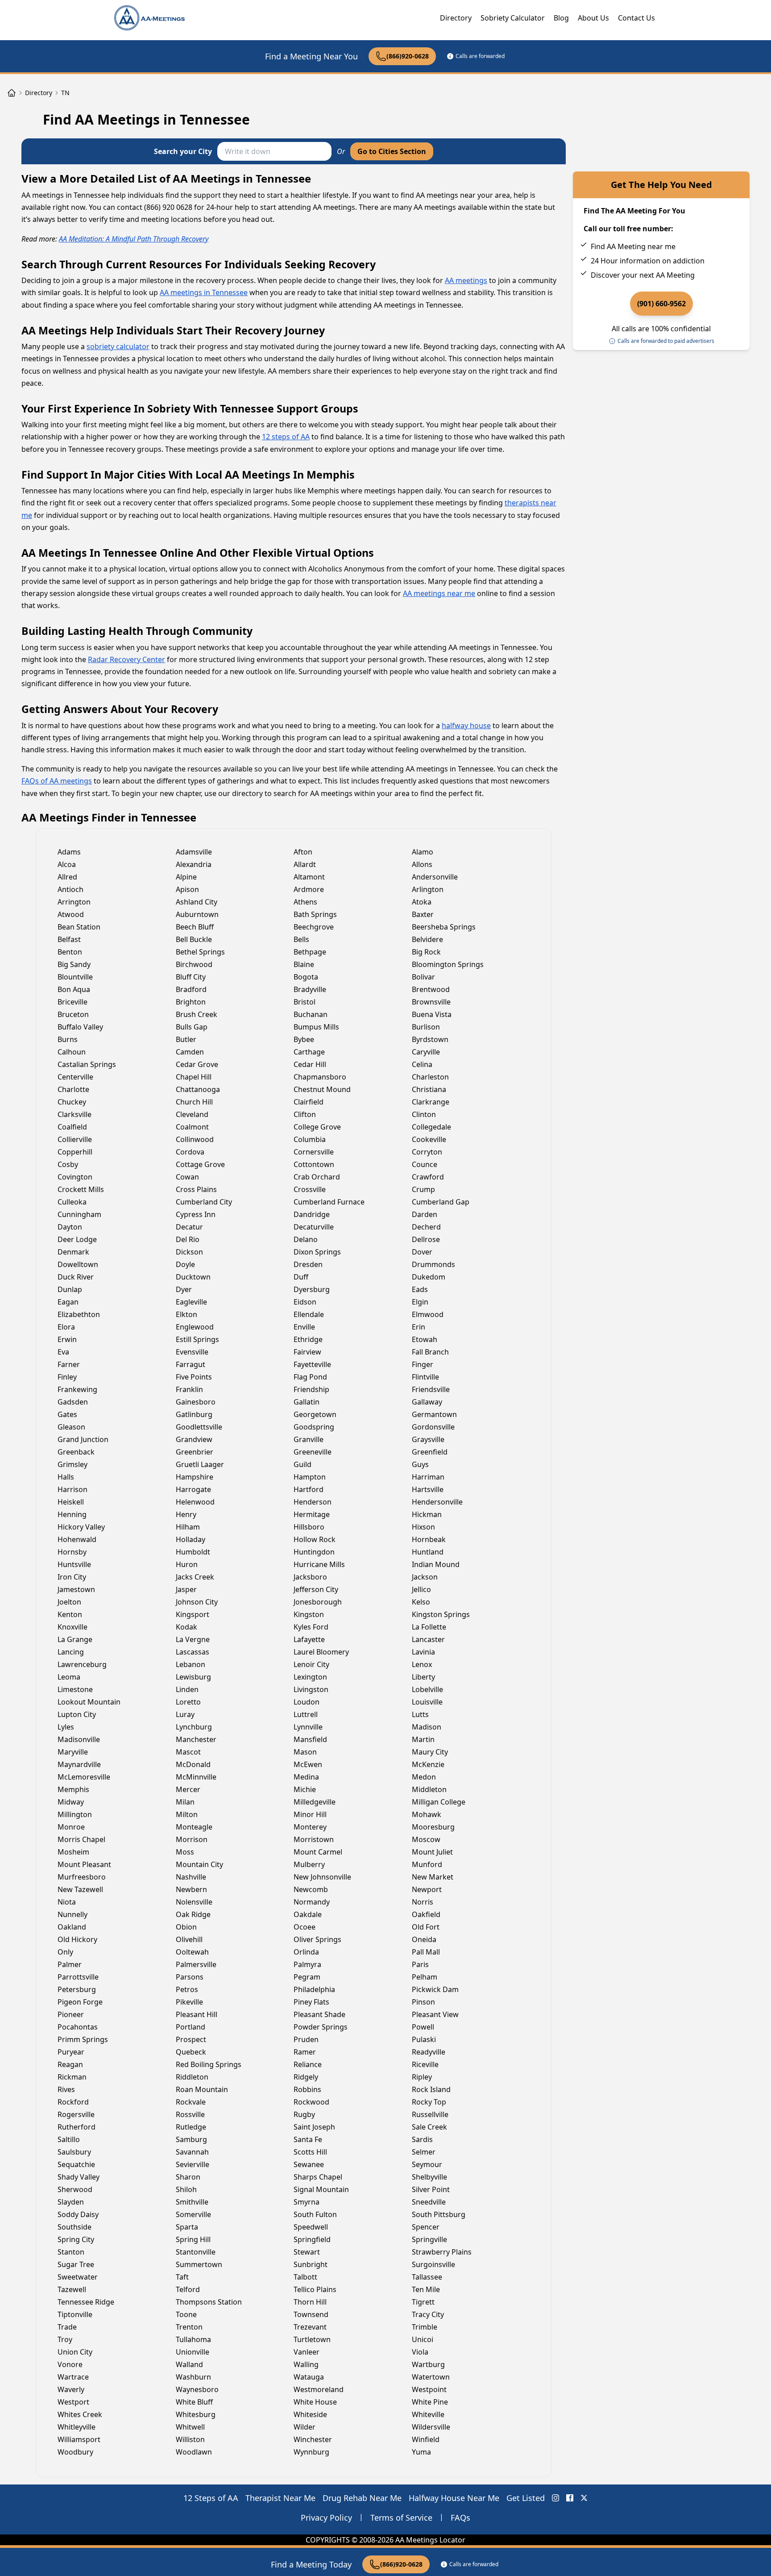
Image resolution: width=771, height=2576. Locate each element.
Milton (187, 1814)
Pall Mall (426, 1952)
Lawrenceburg (82, 1664)
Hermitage (312, 1514)
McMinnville (196, 1777)
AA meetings (466, 280)
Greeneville (313, 1452)
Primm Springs (83, 2039)
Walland (189, 2364)
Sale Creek (429, 2127)
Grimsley (73, 1464)
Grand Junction (83, 1439)
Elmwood (428, 1314)
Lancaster (428, 1639)
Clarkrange (431, 1102)
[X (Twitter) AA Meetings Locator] (584, 2498)
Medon (424, 1777)
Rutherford (77, 2127)
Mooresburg (433, 1827)
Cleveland (192, 1114)
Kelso (421, 1602)
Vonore (70, 2364)
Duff (301, 1277)
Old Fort (426, 1927)
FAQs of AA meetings (57, 781)
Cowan (187, 1177)
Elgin (420, 1302)
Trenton (189, 2327)
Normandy (312, 1902)
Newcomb (311, 1889)
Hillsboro (309, 1527)
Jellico (421, 1589)
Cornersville (314, 1152)
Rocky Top (429, 2102)
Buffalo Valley (80, 1027)
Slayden (71, 2202)
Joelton (69, 1602)
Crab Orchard (317, 1177)
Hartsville (428, 1489)
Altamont (309, 877)
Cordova (190, 1152)
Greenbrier (195, 1452)
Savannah (192, 2152)
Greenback (76, 1452)
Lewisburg (193, 1677)
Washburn (193, 2377)
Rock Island (431, 2089)
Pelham (425, 1977)
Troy (65, 2339)
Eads (420, 1289)
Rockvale (191, 2102)
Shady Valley (79, 2177)
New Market (433, 1877)
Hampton (310, 1477)
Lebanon (191, 1664)
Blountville (75, 977)
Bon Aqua (74, 989)
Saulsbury (74, 2152)
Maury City (430, 1752)
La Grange (75, 1639)
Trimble (425, 2327)
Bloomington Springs (448, 964)
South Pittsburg (439, 2214)
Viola (420, 2352)
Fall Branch (430, 1352)
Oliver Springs (317, 1939)
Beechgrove (314, 927)
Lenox (422, 1664)
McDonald (193, 1764)
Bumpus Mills (316, 1027)
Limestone (75, 1689)
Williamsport (79, 2439)
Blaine (304, 964)
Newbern (191, 1889)
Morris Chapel (81, 1839)
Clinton (424, 1114)
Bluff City (191, 977)
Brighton (191, 1002)
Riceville (425, 2064)
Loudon (307, 1702)
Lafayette (309, 1639)
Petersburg (77, 1989)
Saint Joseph (314, 2127)
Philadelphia (314, 1989)
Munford (427, 1864)
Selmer (424, 2152)
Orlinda (306, 1952)
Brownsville (431, 1002)
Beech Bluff (195, 927)
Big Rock (426, 952)
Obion (186, 1927)
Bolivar (423, 977)
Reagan (70, 2064)
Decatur (189, 1227)
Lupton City (77, 1714)
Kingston (309, 1614)
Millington (75, 1814)
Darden (425, 1214)
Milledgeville (315, 1802)
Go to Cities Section (392, 151)
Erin (419, 1327)
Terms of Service (401, 2518)
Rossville (190, 2114)
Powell (423, 2027)
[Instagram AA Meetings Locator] (555, 2498)
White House (315, 2402)
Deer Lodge (77, 1239)
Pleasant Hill (197, 2014)
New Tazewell (80, 1889)
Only (65, 1952)
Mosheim (73, 1852)
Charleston (430, 1077)
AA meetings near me (439, 593)
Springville (429, 2239)
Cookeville (429, 1139)
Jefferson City (316, 1589)
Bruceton (73, 1014)
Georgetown (315, 1414)
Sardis (422, 2139)
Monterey (310, 1827)
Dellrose (426, 1239)
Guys (420, 1464)
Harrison (73, 1489)
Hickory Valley (81, 1527)
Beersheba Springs (444, 927)
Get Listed (526, 2498)
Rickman (72, 2077)
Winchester (313, 2439)
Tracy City (428, 2314)
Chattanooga (198, 1089)
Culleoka (72, 1202)
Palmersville (196, 1964)
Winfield (426, 2439)
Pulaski (424, 2039)
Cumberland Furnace (329, 1202)
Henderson (313, 1502)
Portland (191, 2027)
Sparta (187, 2227)
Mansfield (310, 1739)
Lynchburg (194, 1727)
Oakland (72, 1927)
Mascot (188, 1752)
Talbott (305, 2277)
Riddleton (192, 2077)
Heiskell (71, 1502)
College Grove (317, 1127)
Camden (190, 1052)
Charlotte (73, 1089)
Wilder (305, 2427)
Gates (67, 1414)
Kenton (70, 1614)
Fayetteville (312, 1364)
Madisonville (79, 1739)
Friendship (311, 1389)
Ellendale (309, 1314)
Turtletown (312, 2339)
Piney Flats (311, 2002)
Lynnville (308, 1727)
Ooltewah (192, 1952)
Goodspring (314, 1427)
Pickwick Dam (435, 1989)
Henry (186, 1514)
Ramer (305, 2052)
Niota (67, 1902)
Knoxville (73, 1627)
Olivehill (189, 1939)
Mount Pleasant (84, 1864)
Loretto (188, 1702)
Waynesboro (197, 2389)
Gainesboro (196, 1402)
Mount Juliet (432, 1852)
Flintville (425, 1377)
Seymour (427, 2164)
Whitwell (190, 2427)
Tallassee (427, 2277)
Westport (73, 2402)
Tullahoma (193, 2339)
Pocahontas (78, 2027)
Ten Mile (426, 2289)
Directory (456, 18)
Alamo (423, 852)
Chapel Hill (194, 1077)
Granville (309, 1439)
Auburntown (197, 914)
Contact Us (636, 18)
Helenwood (195, 1502)
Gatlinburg (194, 1414)
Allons (422, 864)
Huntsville (74, 1564)
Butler (186, 1039)
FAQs (460, 2518)
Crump (423, 1189)
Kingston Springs (441, 1614)
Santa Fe (308, 2139)
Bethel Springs (200, 952)
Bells (301, 939)
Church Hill (194, 1102)
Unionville (193, 2352)
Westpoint (429, 2389)
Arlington (428, 889)
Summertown (199, 2264)
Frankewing (77, 1389)
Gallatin (307, 1402)
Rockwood (311, 2102)
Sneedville (429, 2202)
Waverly (71, 2389)
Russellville (430, 2114)
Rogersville (76, 2114)
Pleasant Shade (319, 2014)
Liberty (423, 1677)
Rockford (73, 2102)
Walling (306, 2364)
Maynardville (79, 1764)
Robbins (307, 2089)
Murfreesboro (82, 1877)
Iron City (72, 1577)
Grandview (194, 1439)
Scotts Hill (310, 2152)
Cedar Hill (310, 1064)
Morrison (192, 1839)
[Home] (12, 93)
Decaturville (314, 1227)
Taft (182, 2277)
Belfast (69, 939)
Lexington (310, 1677)
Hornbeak (429, 1539)
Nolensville (194, 1902)
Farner (69, 1364)
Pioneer (71, 2014)
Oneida (424, 1939)
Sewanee (309, 2164)
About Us (593, 18)
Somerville (193, 2214)
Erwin (67, 1339)
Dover (422, 1252)
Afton (303, 852)
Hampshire (195, 1477)
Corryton (427, 1152)
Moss (185, 1852)
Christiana (429, 1089)
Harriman (428, 1477)
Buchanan (311, 1014)
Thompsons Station (209, 2302)
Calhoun (72, 1052)
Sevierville (193, 2164)
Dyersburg (312, 1289)
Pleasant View (435, 2014)
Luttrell (306, 1714)
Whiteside (310, 2414)
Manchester (196, 1739)
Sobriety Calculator (513, 18)
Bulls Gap (192, 1027)
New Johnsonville (322, 1877)
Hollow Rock (315, 1539)
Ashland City (197, 902)
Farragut (191, 1364)
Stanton (71, 2252)
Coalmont (192, 1127)
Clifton (305, 1114)
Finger (423, 1364)
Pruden (306, 2039)
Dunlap (70, 1289)
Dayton (70, 1227)
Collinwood (195, 1139)
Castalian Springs (87, 1064)
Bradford (191, 989)
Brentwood (431, 989)
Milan (185, 1802)
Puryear (71, 2052)
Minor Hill (310, 1814)
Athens (305, 902)
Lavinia (423, 1652)
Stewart (307, 2252)
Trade (67, 2327)
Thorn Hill (310, 2302)
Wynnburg (311, 2452)
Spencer (426, 2227)
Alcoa (67, 864)
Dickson (189, 1252)
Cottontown (314, 1164)
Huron (187, 1564)
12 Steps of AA (211, 2498)
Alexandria (194, 864)
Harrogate (193, 1489)
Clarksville (75, 1114)
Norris (423, 1902)
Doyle (185, 1264)
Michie (305, 1789)
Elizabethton (79, 1314)
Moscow (426, 1839)
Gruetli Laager (200, 1464)
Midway (71, 1802)
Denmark (73, 1252)
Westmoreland (319, 2389)
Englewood (195, 1327)
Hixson (423, 1527)
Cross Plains (196, 1189)
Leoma (69, 1677)
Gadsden (73, 1402)
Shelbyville (429, 2177)
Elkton (187, 1314)
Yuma (421, 2452)
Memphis (73, 1789)
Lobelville (427, 1689)
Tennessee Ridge (86, 2302)
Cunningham (79, 1214)
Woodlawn (194, 2452)
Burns (68, 1039)
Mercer (188, 1789)
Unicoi (423, 2339)
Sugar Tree (76, 2264)
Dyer (184, 1289)
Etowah (425, 1339)
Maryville (73, 1752)
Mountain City (199, 1864)
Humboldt (193, 1552)
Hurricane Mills (319, 1564)
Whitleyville (77, 2427)
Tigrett (423, 2302)
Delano (306, 1239)
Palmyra (307, 1964)
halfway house (466, 725)
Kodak (187, 1627)
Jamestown (76, 1589)
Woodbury (75, 2452)
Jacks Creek (195, 1577)
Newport (427, 1889)
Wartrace (73, 2377)
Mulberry (309, 1864)
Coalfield (72, 1127)
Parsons (190, 1977)
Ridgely (306, 2077)
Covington (75, 1177)
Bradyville (310, 989)
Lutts (420, 1714)
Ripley (422, 2077)
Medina (306, 1777)
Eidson (305, 1302)
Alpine (186, 877)
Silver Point (431, 2189)
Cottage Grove (200, 1164)
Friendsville (431, 1389)
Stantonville (196, 2252)
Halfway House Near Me (454, 2498)
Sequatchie (76, 2164)
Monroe (71, 1827)
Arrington (74, 902)
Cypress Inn (196, 1214)
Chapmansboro (320, 1077)
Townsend (311, 2314)
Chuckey (72, 1102)
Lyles (66, 1727)
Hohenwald (77, 1539)
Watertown (431, 2377)
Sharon (188, 2177)
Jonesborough (318, 1602)
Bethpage (310, 952)
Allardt (305, 864)
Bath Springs (315, 914)
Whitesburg (196, 2414)
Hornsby (72, 1552)
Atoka (422, 902)
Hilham (188, 1527)
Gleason (71, 1427)
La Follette (429, 1627)
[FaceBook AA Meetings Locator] (570, 2498)
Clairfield (309, 1102)
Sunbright (311, 2264)
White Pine (430, 2402)
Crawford (428, 1177)
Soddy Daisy (78, 2214)
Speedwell (311, 2227)
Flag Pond (310, 1377)
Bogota (306, 977)
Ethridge (308, 1339)
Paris (420, 1964)
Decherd (426, 1227)
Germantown (434, 1414)
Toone (186, 2314)
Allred (67, 877)
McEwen (308, 1764)
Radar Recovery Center (126, 659)
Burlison (426, 1027)
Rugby (304, 2114)
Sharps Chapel (318, 2177)
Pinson (423, 2002)
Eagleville (191, 1302)
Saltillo (69, 2139)
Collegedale (431, 1127)
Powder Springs (321, 2027)
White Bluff (194, 2402)
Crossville (310, 1189)
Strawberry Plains (442, 2252)
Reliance (308, 2064)
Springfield (312, 2239)
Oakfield (426, 1914)
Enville (304, 1327)
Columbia (310, 1139)
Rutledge (191, 2127)
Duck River (76, 1277)
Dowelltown (78, 1264)
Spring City (76, 2239)
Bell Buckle (194, 939)
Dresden (308, 1264)
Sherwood (75, 2189)
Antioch (70, 889)
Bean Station (79, 927)
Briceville (73, 1002)
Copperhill (75, 1152)
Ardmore (309, 889)
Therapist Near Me (280, 2498)
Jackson (425, 1577)
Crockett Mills (81, 1189)
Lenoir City (311, 1664)
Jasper (186, 1589)
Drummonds (433, 1264)
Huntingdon (314, 1552)
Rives (66, 2089)
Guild (303, 1464)
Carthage (309, 1052)
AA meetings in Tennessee (204, 292)
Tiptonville (75, 2314)
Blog (561, 18)
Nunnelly (73, 1914)
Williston (190, 2439)
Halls (66, 1477)
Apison (187, 889)
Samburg (191, 2139)
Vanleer (307, 2352)
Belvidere (427, 939)
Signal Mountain (321, 2189)
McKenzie (428, 1764)
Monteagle (194, 1827)
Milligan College (439, 1802)
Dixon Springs (317, 1252)
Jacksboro (310, 1577)
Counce (425, 1164)
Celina (422, 1064)
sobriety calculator (118, 346)
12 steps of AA (286, 437)
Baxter (423, 914)
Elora (66, 1327)
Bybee (304, 1039)
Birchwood (194, 964)
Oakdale (308, 1914)
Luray (185, 1714)
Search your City (183, 151)
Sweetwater (78, 2277)
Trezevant (310, 2327)
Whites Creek (80, 2414)
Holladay (191, 1539)
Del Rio (188, 1239)
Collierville (75, 1139)
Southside (75, 2227)
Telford (188, 2289)
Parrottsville (78, 1977)
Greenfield (430, 1452)
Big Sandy (74, 964)
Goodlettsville (199, 1427)
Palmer (70, 1964)
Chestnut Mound (322, 1089)
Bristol (305, 1002)
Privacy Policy (326, 2518)
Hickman (427, 1514)
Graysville (428, 1439)
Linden (187, 1689)
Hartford (309, 1489)
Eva (63, 1352)
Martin (423, 1739)
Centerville (75, 1077)
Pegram (307, 1977)
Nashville (191, 1877)
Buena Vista (432, 1014)
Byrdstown (430, 1039)
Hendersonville (437, 1502)
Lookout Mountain (89, 1702)
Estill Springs (197, 1339)
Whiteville (428, 2414)
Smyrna (307, 2202)
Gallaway (427, 1402)
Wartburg (428, 2364)
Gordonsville (433, 1427)
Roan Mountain (202, 2089)
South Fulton (315, 2214)
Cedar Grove (197, 1064)
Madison (427, 1727)
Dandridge (312, 1214)
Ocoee (305, 1927)
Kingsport (193, 1614)
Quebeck (191, 2052)
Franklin (189, 1389)
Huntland (428, 1552)
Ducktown (193, 1277)
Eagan (68, 1302)
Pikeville (189, 2002)
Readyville (429, 2052)
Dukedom (429, 1277)
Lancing (71, 1652)
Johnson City (197, 1602)
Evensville (192, 1352)
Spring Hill (193, 2239)
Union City (75, 2352)
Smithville (192, 2202)
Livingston (311, 1689)
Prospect (191, 2039)
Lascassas (193, 1652)
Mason (305, 1752)
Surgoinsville (433, 2264)
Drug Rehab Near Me (362, 2498)
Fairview (307, 1352)
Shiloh (186, 2189)
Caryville (426, 1052)
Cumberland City (204, 1202)
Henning (72, 1514)
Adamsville (194, 852)
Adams (69, 852)
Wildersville (431, 2427)
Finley (67, 1377)
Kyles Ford (311, 1627)
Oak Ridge (193, 1914)
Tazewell (72, 2289)
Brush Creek (197, 1014)
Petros (187, 1989)
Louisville (427, 1702)
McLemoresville (84, 1777)
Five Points (194, 1377)
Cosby (68, 1164)
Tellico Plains (315, 2289)
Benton (70, 952)
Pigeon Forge (80, 2002)
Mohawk (427, 1814)
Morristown (314, 1839)
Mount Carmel (318, 1852)
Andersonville (435, 877)
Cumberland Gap (441, 1202)
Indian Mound (436, 1564)
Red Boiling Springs (209, 2064)
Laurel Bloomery (321, 1652)
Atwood (71, 914)
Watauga (309, 2377)
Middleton (429, 1789)
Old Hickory (77, 1939)
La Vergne (193, 1639)
